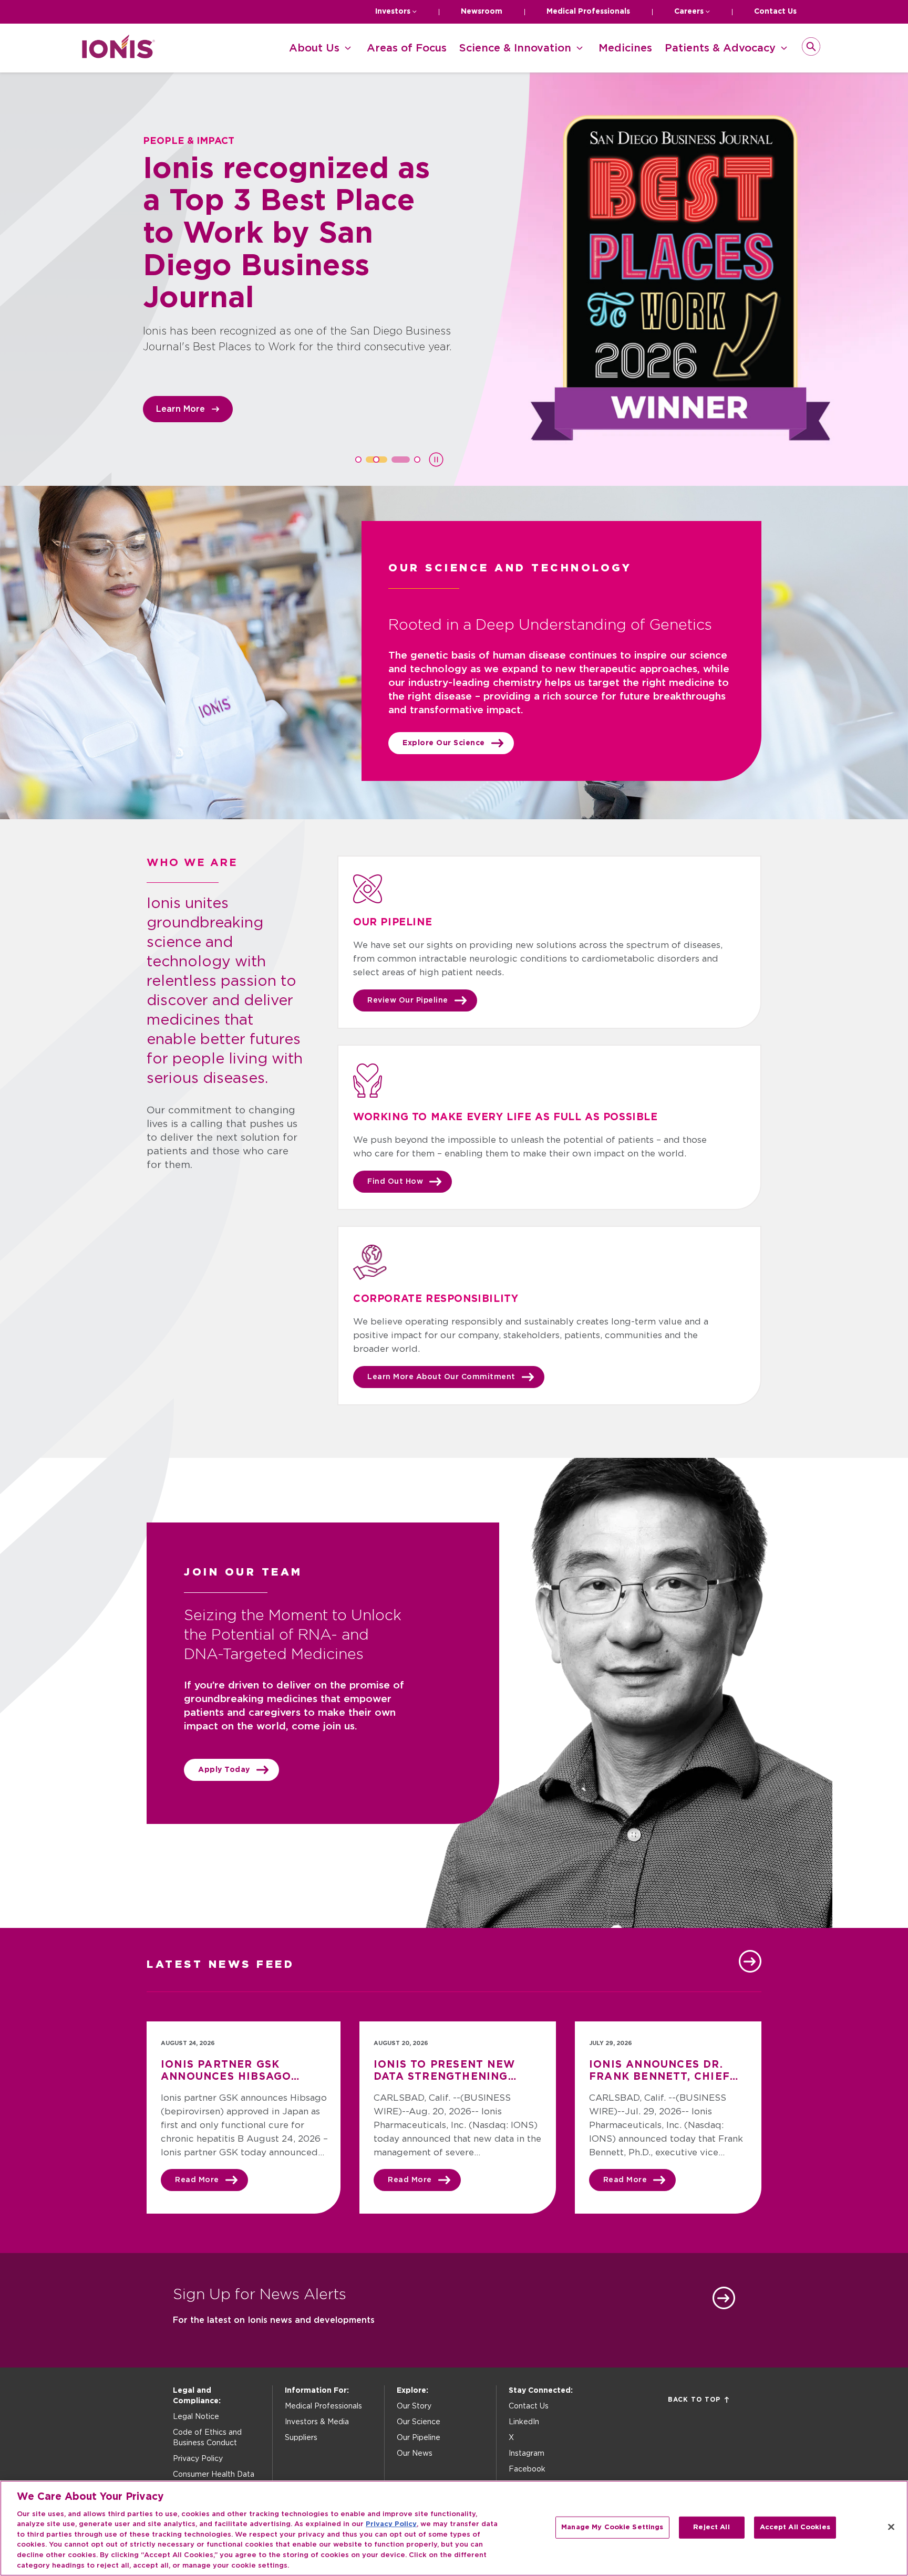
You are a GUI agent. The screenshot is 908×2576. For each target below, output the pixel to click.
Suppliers (301, 2438)
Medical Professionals (588, 12)
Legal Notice (196, 2417)
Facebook (527, 2469)
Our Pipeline (419, 2438)
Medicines (625, 48)
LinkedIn (524, 2422)
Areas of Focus (407, 48)
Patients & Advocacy (720, 48)
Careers (689, 12)
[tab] (358, 460)
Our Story (414, 2406)
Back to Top (694, 2400)
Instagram (527, 2454)
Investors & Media (317, 2422)
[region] (454, 2528)
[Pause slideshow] (436, 460)
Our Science (419, 2422)
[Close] (891, 2527)
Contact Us (775, 12)
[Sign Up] (724, 2298)
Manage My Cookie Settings (612, 2527)
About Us (314, 48)
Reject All (711, 2527)
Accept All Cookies (795, 2527)
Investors (393, 12)
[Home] (118, 55)
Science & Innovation (515, 48)
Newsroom (482, 12)
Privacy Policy (198, 2459)
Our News (415, 2454)
